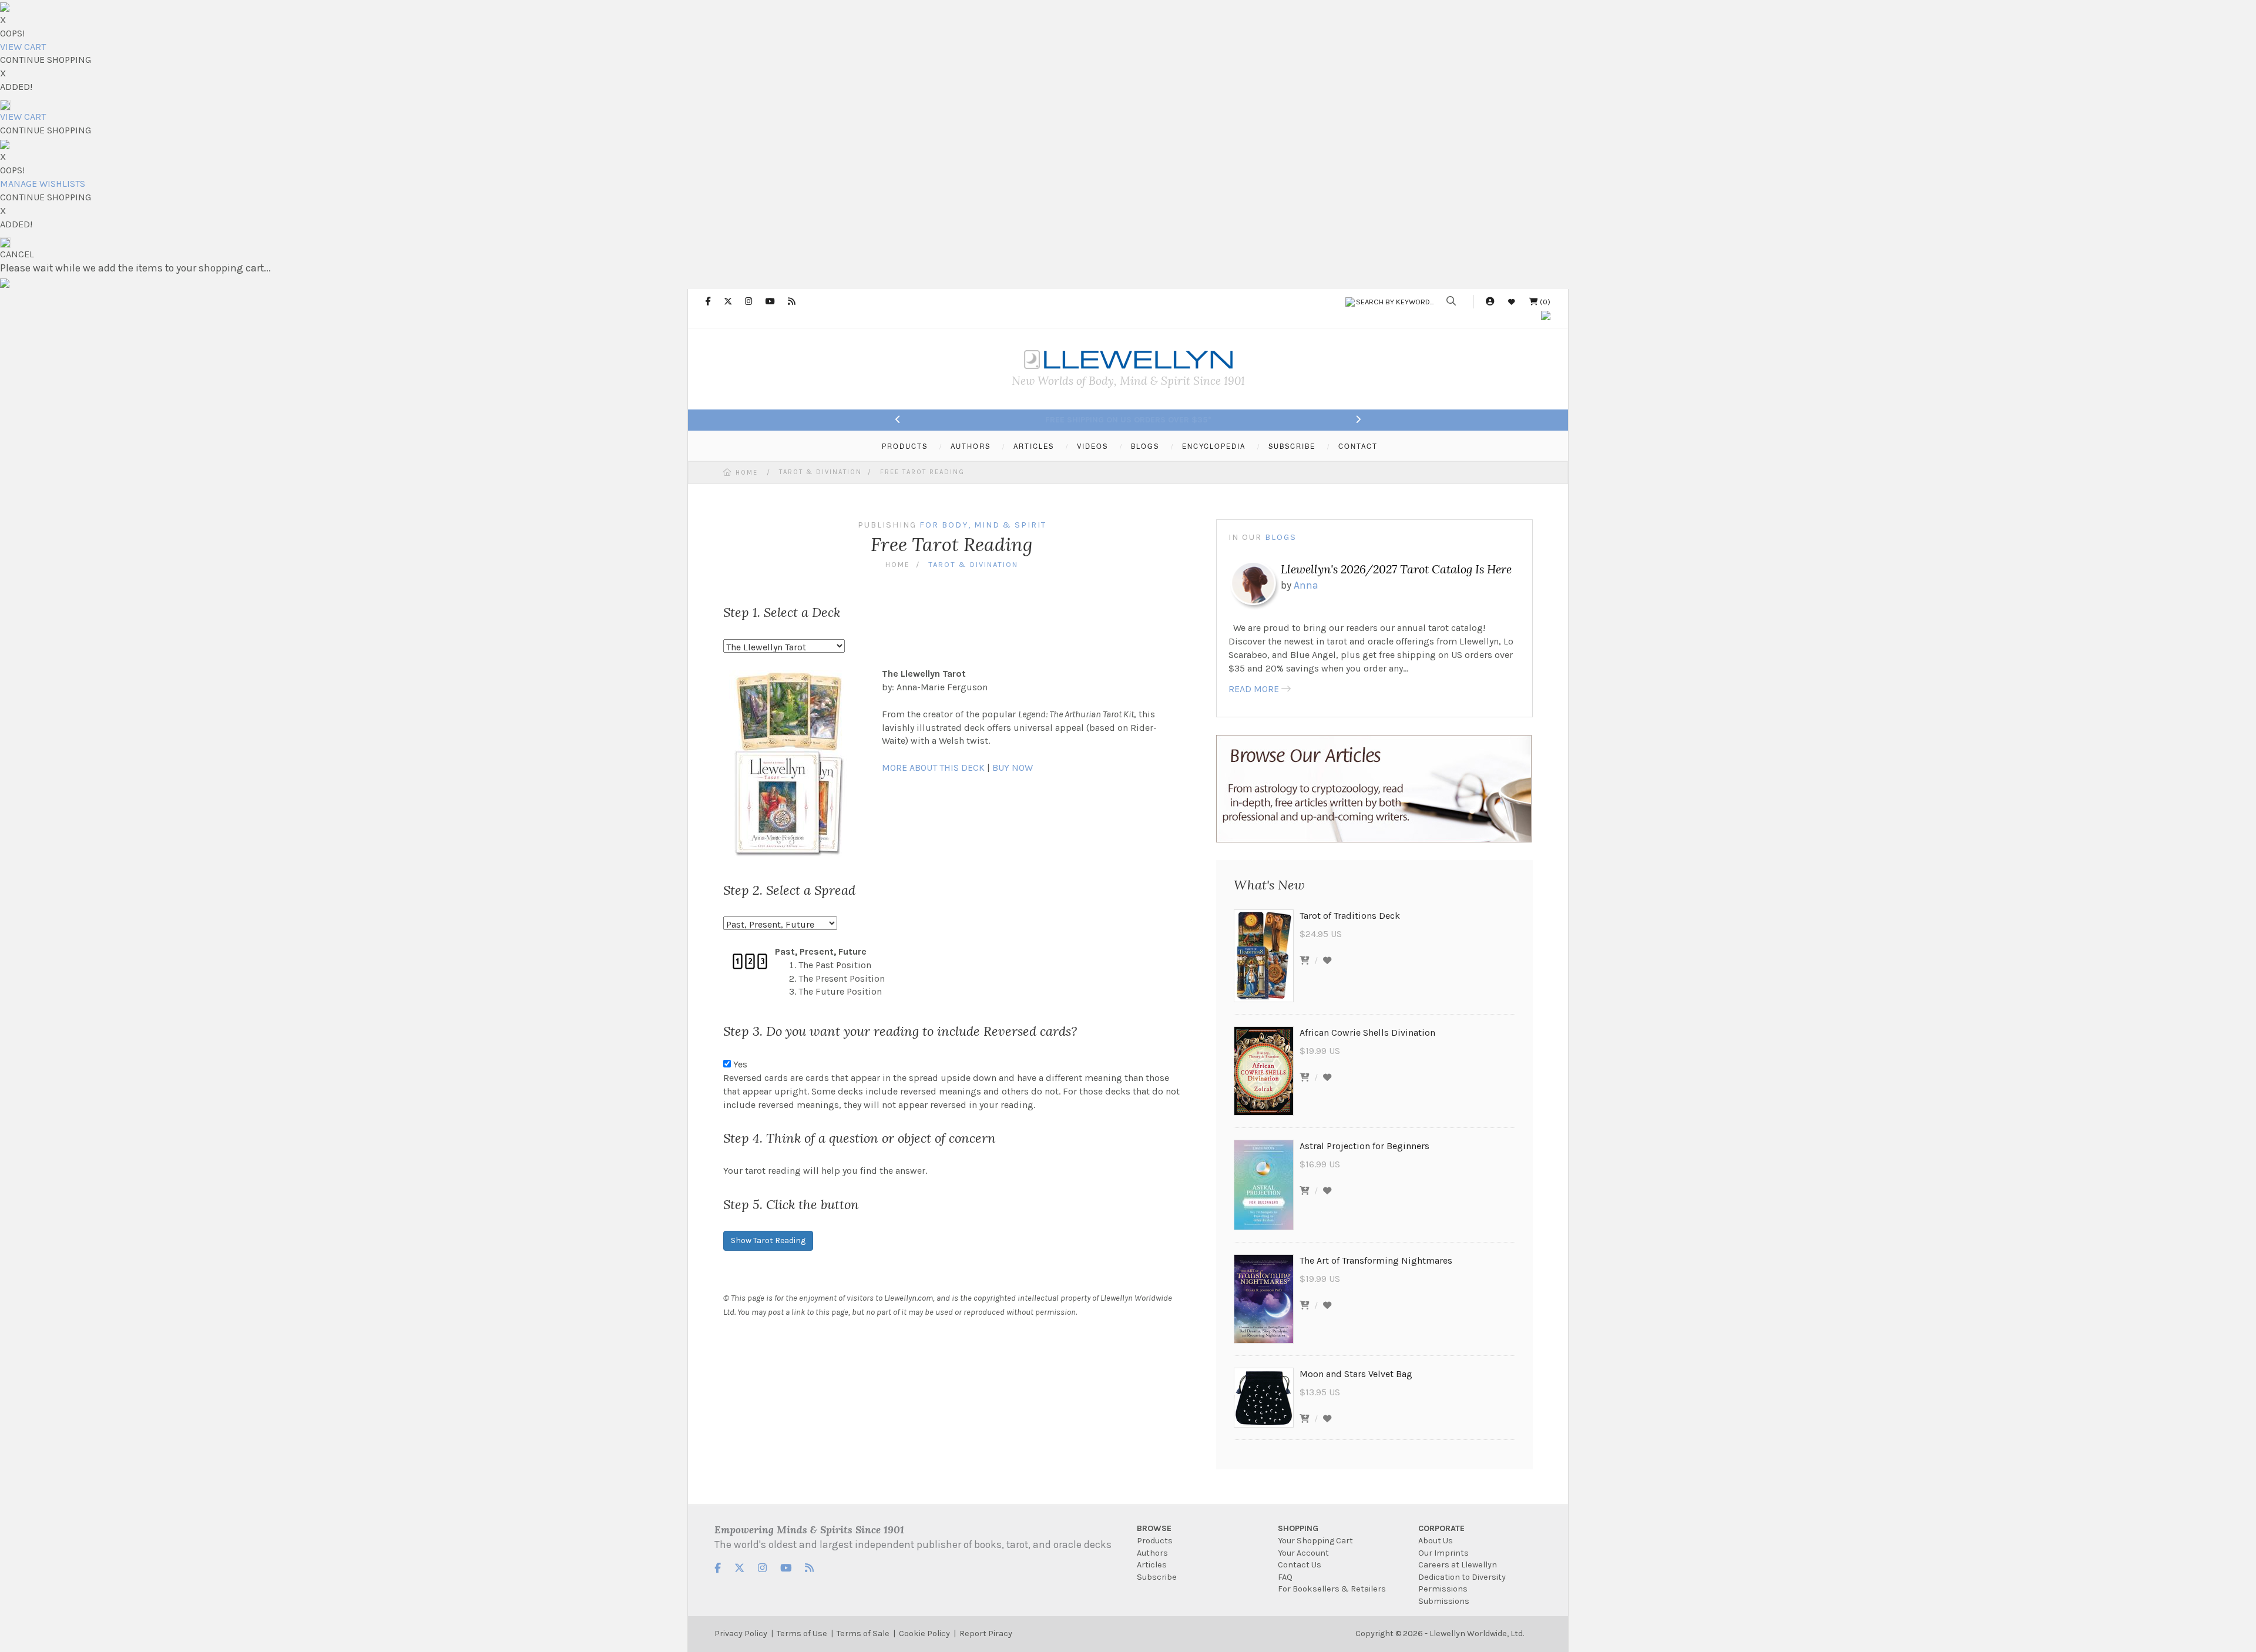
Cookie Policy (924, 1633)
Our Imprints (1443, 1553)
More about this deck (933, 768)
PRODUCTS (905, 446)
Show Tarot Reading (768, 1240)
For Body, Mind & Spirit (983, 525)
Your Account (1303, 1553)
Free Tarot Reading (922, 472)
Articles (1152, 1565)
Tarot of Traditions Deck (1350, 916)
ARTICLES (1034, 446)
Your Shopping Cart (1315, 1541)
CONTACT (1358, 446)
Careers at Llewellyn (1458, 1565)
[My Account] (1490, 302)
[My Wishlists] (1512, 302)
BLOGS (1145, 446)
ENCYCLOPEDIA (1214, 446)
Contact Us (1300, 1565)
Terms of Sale (863, 1633)
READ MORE (1254, 689)
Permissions (1443, 1589)
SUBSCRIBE (1292, 446)
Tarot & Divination (820, 472)
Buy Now (1013, 768)
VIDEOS (1092, 446)
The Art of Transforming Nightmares (1376, 1260)
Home (747, 473)
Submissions (1444, 1601)
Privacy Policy (741, 1633)
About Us (1436, 1541)
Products (1155, 1541)
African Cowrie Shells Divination (1367, 1032)
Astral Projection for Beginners (1364, 1146)
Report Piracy (986, 1633)
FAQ (1285, 1577)
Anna (1306, 585)
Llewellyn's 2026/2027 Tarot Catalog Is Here (1396, 569)
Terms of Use (802, 1633)
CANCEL (17, 254)
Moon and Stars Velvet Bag (1356, 1374)
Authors (1152, 1553)
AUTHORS (971, 446)
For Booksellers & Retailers (1332, 1589)
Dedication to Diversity (1462, 1577)
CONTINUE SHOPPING (46, 60)
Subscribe (1157, 1577)
